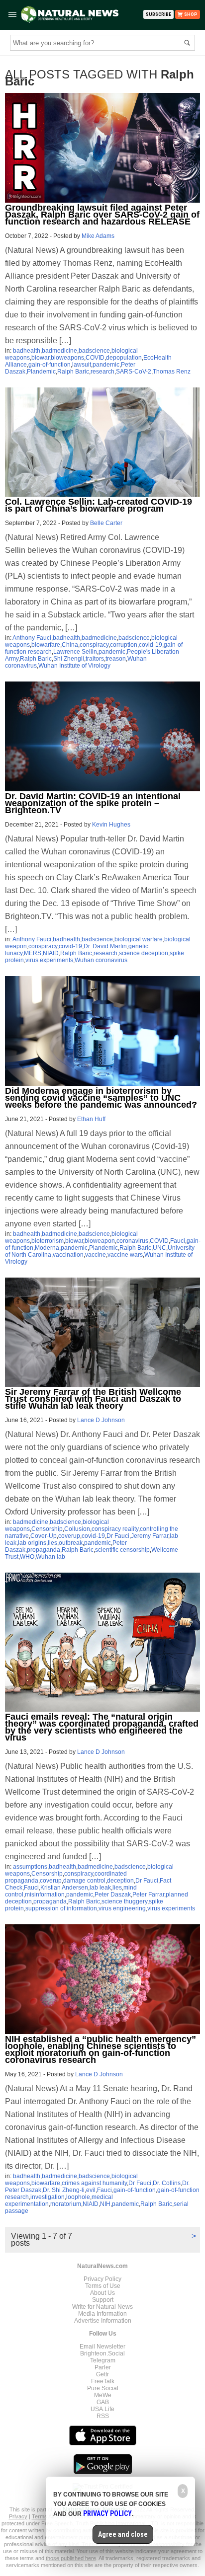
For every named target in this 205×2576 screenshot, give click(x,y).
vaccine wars (125, 1255)
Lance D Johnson (101, 1420)
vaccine (96, 1255)
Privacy (18, 2516)
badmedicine (59, 351)
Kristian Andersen (64, 1888)
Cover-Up (44, 1536)
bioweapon (100, 1241)
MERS (33, 953)
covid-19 (151, 645)
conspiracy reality (115, 1529)
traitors (95, 659)
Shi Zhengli (69, 659)
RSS (103, 2416)
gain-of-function (50, 365)
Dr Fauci (118, 1536)
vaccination (68, 1255)
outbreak (71, 1543)
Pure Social (103, 2388)
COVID (95, 358)
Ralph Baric (73, 372)
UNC (159, 1248)
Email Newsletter (102, 2347)
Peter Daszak (113, 1894)
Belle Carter (106, 523)
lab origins (32, 1543)
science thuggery (124, 1901)
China (70, 645)
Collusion (77, 1529)
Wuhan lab (51, 1557)
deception (120, 1881)
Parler (103, 2367)
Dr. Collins (167, 2183)
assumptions (30, 1867)
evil (91, 2190)
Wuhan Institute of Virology (74, 666)
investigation (48, 2197)
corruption (124, 645)
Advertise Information (103, 2321)
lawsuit (82, 365)
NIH (105, 2204)
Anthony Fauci (32, 638)
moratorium (66, 2204)
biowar (40, 358)
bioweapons (67, 358)
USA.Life (102, 2409)
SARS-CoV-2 (134, 372)
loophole (78, 2197)
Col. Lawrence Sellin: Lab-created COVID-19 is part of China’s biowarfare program (99, 505)
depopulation (124, 358)
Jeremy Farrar (150, 1536)
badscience (94, 351)
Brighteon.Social (102, 2353)
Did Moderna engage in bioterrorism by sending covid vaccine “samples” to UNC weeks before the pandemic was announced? (101, 1098)
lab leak (100, 1888)
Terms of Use (103, 2286)
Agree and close (123, 2534)
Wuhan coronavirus (101, 960)
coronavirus (132, 1241)
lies (52, 1543)
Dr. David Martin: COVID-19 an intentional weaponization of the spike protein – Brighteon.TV (93, 803)
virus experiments (49, 960)
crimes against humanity (94, 2183)
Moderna (47, 1248)
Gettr (102, 2374)
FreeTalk (103, 2381)
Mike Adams (98, 236)
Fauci (178, 1241)
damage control (84, 1881)
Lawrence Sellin (75, 652)
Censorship (47, 1529)
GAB (103, 2402)
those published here (71, 2558)
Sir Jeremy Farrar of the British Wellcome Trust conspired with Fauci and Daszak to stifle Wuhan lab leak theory (93, 1399)
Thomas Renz (172, 372)
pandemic (106, 365)
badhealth (27, 351)
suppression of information (61, 1908)
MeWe (103, 2395)
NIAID (51, 953)
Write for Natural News (102, 2307)
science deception (144, 953)
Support (103, 2300)
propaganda (44, 1550)
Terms (40, 2516)
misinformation (45, 1894)
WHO (27, 1557)
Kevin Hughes (111, 825)
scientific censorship (122, 1550)
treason (116, 659)
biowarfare (46, 645)
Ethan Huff (91, 1119)
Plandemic (41, 372)
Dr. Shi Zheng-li (64, 2190)
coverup (69, 1536)
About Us (102, 2293)
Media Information (102, 2314)
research (102, 372)
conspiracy (94, 645)
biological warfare (139, 939)
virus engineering (122, 1908)
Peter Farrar (148, 1894)
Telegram (103, 2360)
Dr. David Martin (105, 946)
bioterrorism (48, 1241)
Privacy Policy (102, 2279)
